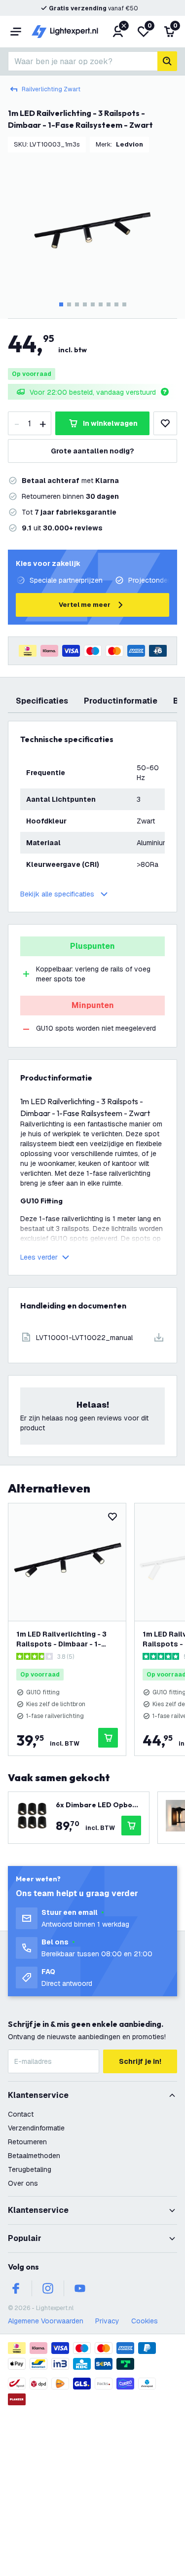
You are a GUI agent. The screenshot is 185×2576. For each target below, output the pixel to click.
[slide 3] (77, 304)
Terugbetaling (30, 2169)
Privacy (107, 2321)
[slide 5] (93, 304)
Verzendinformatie (36, 2128)
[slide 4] (85, 304)
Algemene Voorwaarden (46, 2321)
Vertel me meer (85, 605)
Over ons (23, 2183)
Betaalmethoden (34, 2156)
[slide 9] (124, 304)
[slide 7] (109, 304)
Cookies (145, 2321)
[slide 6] (101, 304)
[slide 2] (69, 304)
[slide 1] (61, 304)
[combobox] (83, 61)
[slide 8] (116, 304)
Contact (21, 2114)
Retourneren (27, 2142)
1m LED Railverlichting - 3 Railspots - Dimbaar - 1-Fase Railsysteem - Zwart (62, 1639)
